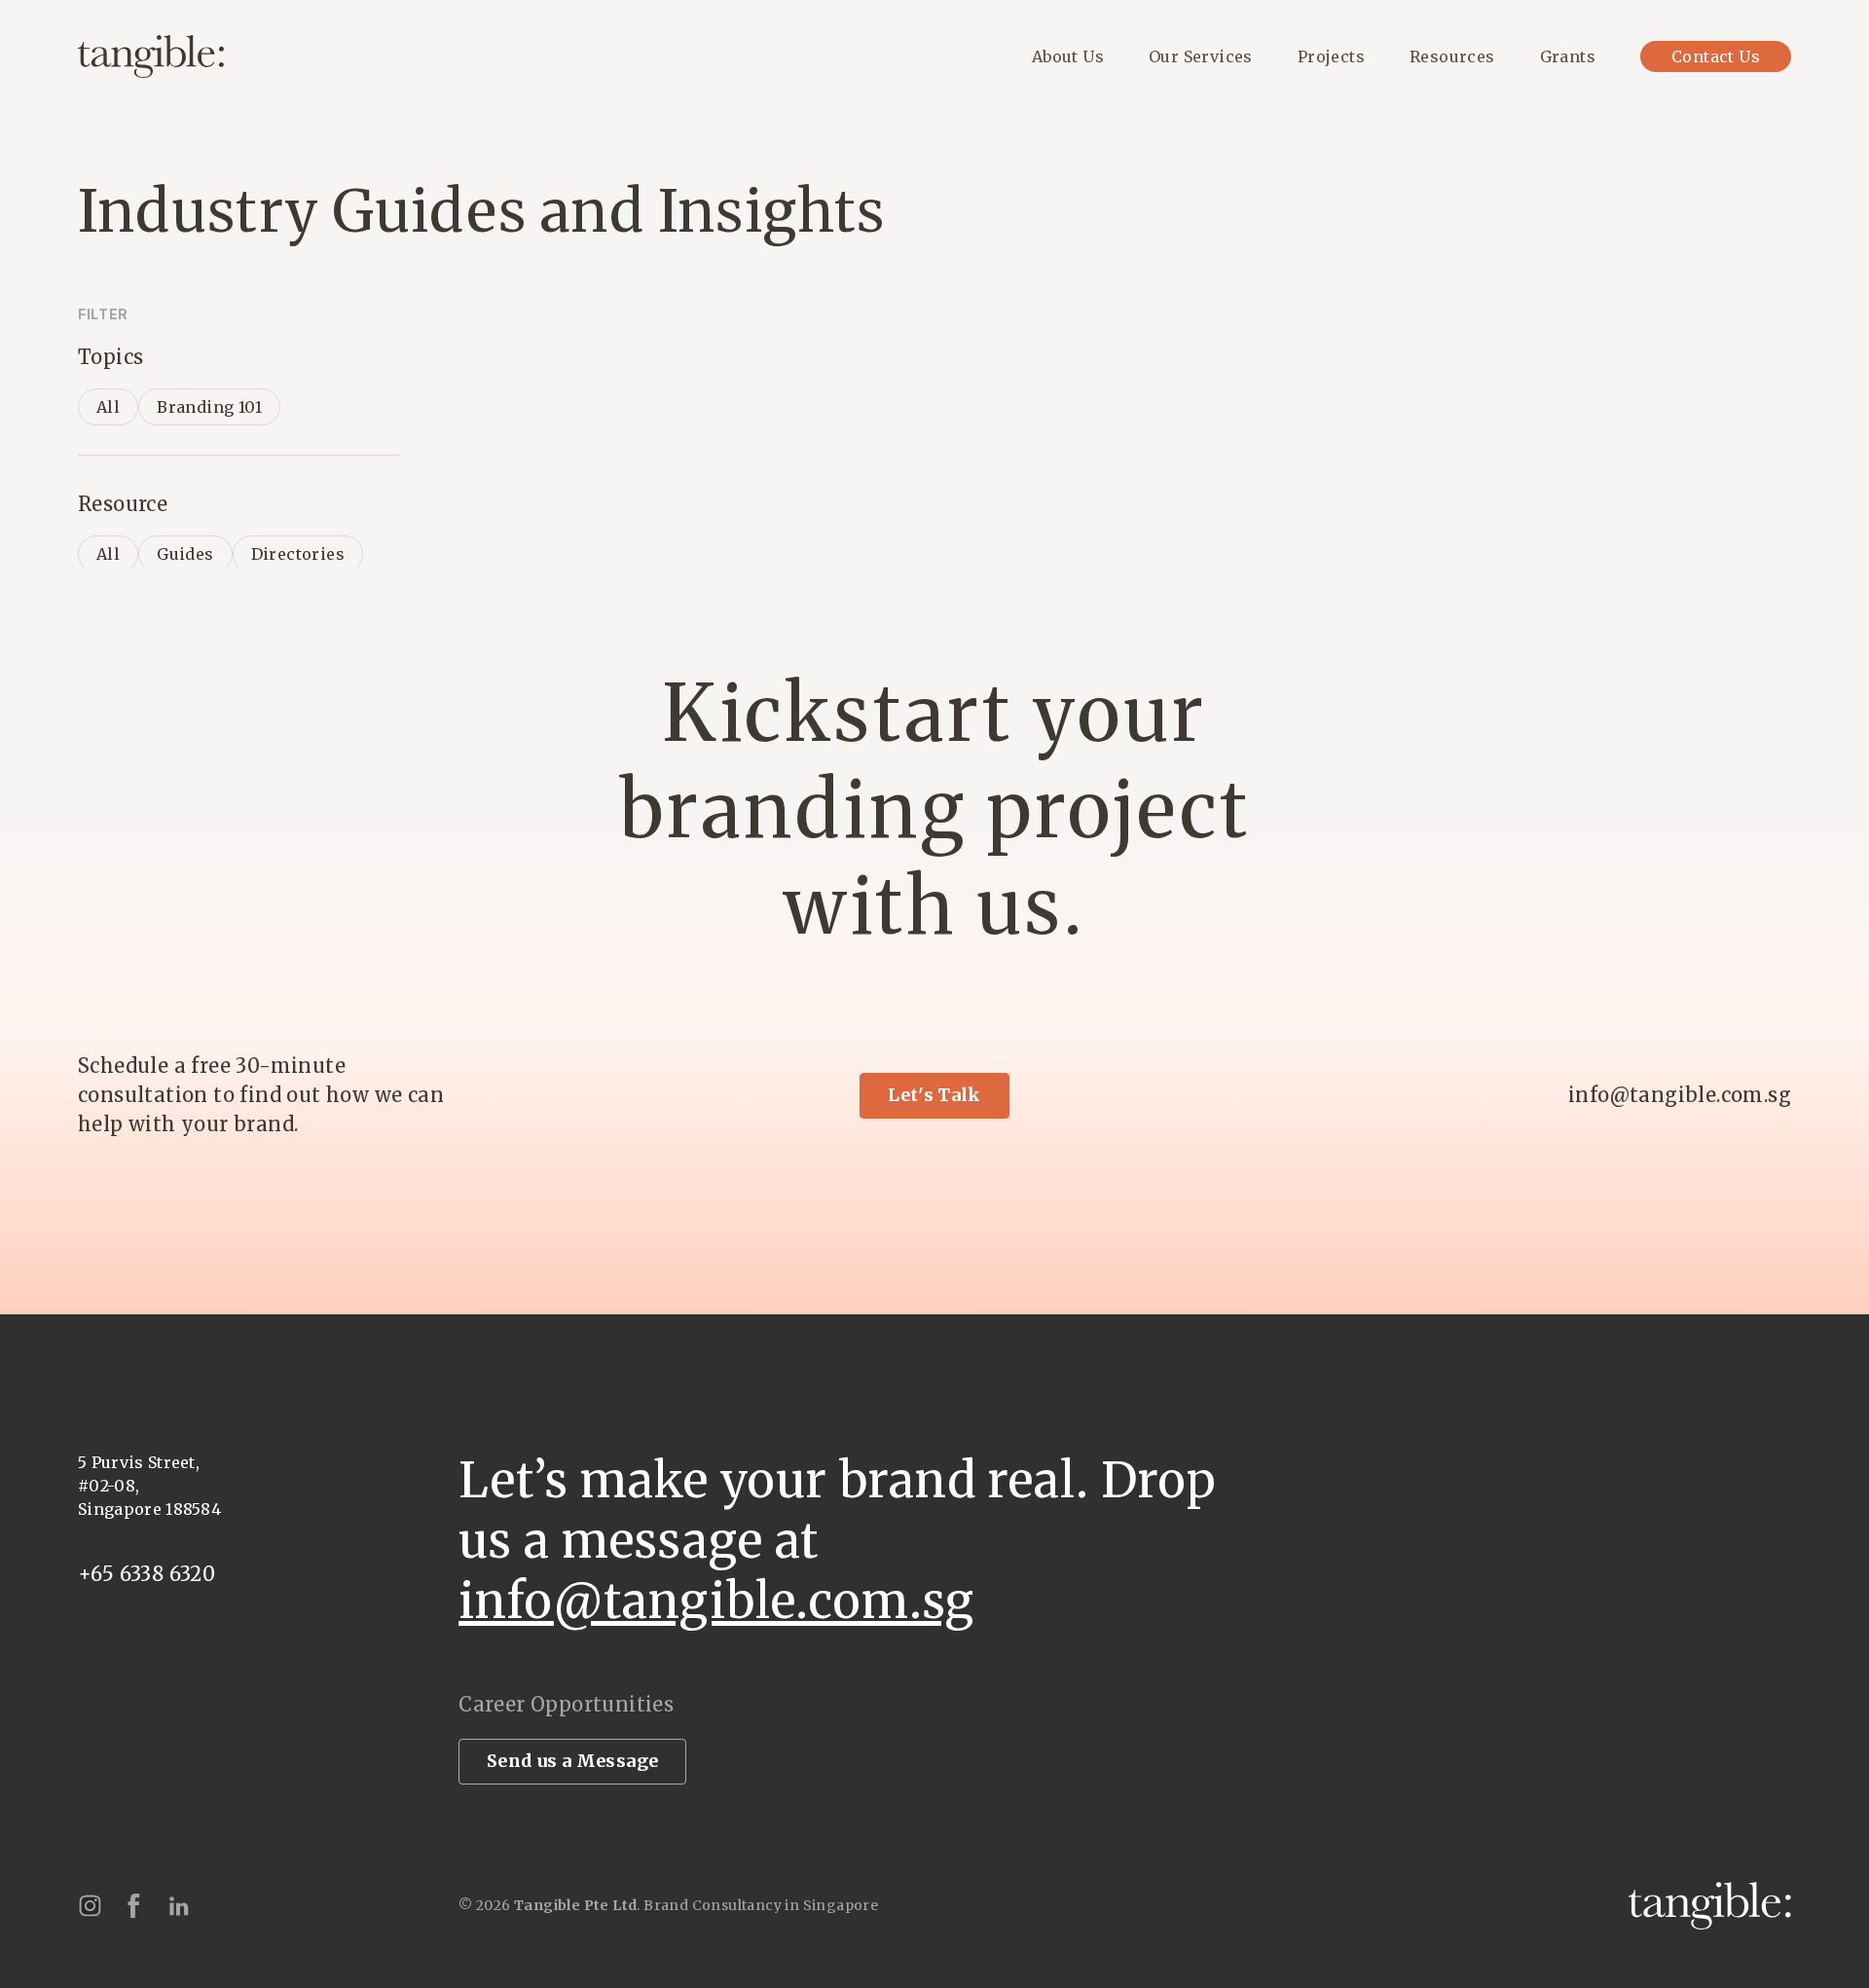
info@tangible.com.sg (1680, 1095)
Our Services (1201, 56)
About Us (1068, 56)
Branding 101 (209, 407)
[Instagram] (90, 1906)
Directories (298, 554)
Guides (185, 554)
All (108, 407)
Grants (1568, 56)
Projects (1331, 56)
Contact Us (1716, 56)
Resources (1452, 56)
